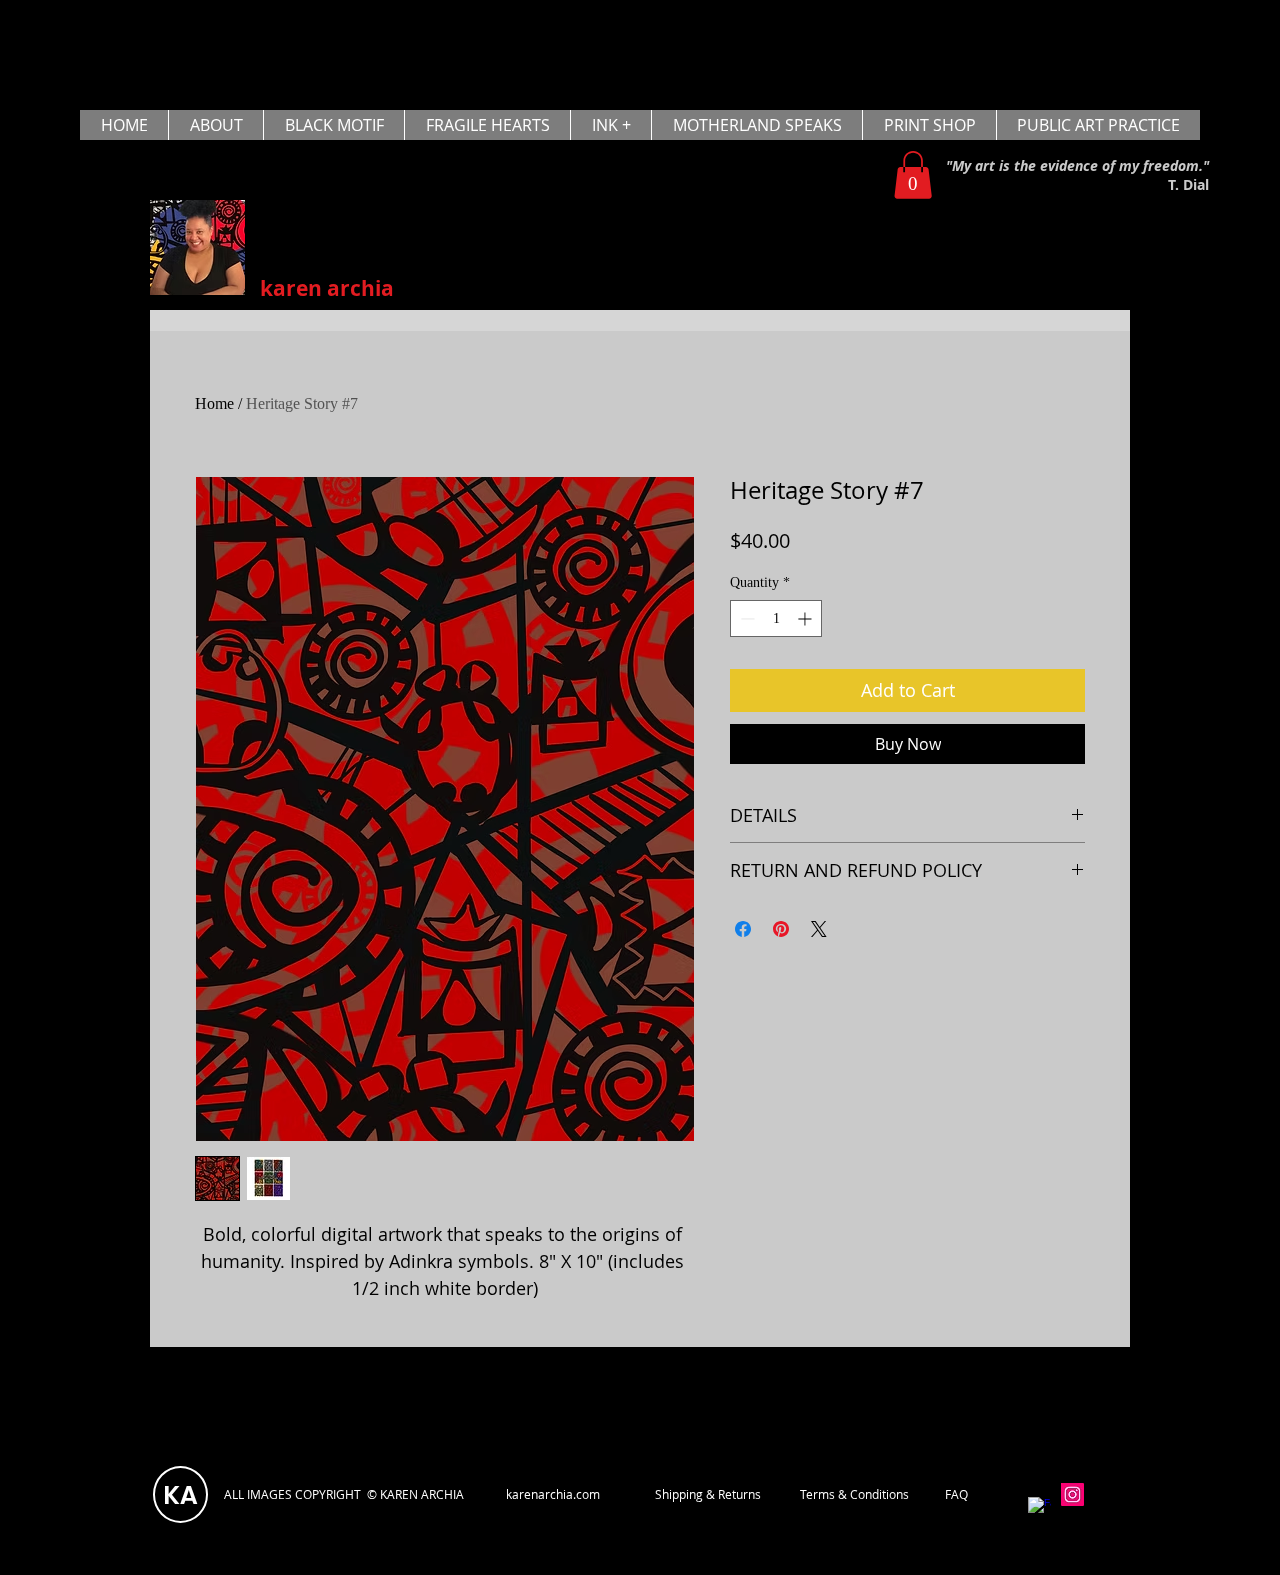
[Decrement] (745, 618)
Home (214, 403)
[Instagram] (1072, 1494)
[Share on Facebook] (743, 929)
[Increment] (806, 618)
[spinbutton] (776, 618)
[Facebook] (1039, 1508)
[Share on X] (819, 929)
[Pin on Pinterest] (781, 929)
